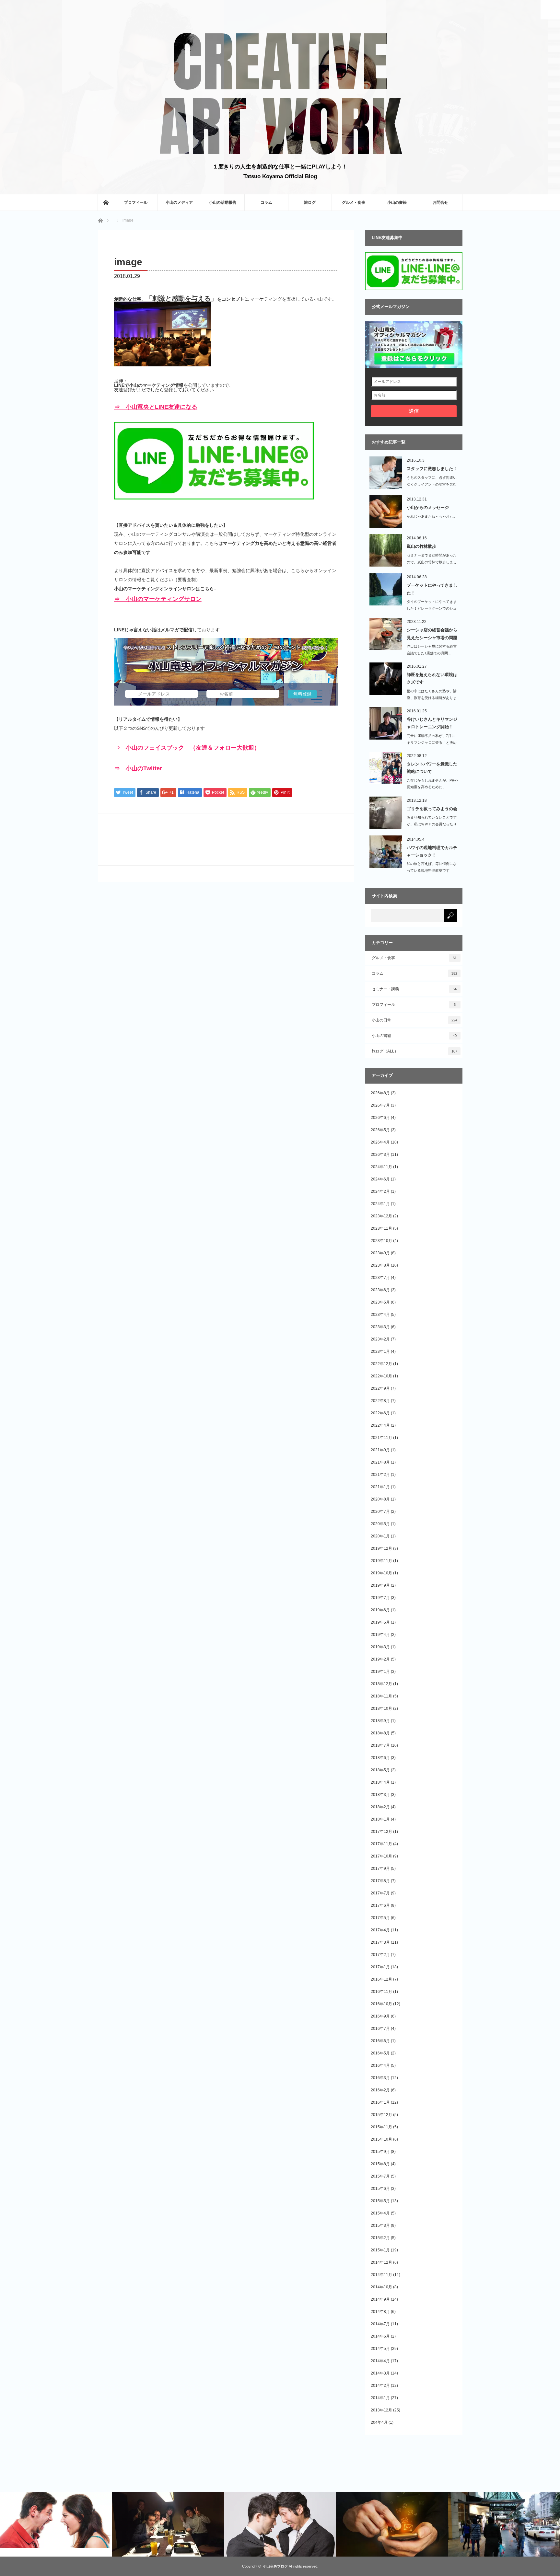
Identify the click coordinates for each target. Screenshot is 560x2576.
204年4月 (379, 2422)
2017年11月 (381, 1844)
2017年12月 (381, 1832)
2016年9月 (380, 2016)
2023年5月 (380, 1302)
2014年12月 (381, 2262)
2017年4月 (380, 1930)
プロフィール (136, 202)
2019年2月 (380, 1659)
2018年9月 (380, 1721)
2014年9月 (380, 2299)
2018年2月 (380, 1807)
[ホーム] (106, 202)
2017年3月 (380, 1942)
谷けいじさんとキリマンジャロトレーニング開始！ (432, 723)
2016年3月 (380, 2078)
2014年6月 (380, 2336)
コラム (266, 202)
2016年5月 (380, 2053)
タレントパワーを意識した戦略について (432, 768)
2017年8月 (380, 1881)
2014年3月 (380, 2373)
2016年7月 (380, 2029)
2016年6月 (380, 2041)
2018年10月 (381, 1708)
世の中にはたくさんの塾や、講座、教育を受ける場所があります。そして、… (432, 698)
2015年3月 (380, 2225)
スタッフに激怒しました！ (432, 469)
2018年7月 (380, 1745)
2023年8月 (380, 1265)
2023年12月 (381, 1216)
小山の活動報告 (223, 202)
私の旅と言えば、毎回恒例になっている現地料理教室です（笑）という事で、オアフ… (432, 870)
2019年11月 (381, 1561)
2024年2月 (380, 1191)
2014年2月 (380, 2386)
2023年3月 (380, 1327)
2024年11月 (381, 1167)
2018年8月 (380, 1733)
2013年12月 (381, 2410)
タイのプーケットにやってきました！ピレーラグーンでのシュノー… (432, 608)
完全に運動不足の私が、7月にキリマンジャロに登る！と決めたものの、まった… (432, 742)
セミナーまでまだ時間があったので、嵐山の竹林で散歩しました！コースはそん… (432, 562)
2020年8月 (380, 1499)
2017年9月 (380, 1869)
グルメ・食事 (354, 202)
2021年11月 (381, 1438)
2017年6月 (380, 1905)
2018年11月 (381, 1696)
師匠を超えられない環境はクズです (432, 678)
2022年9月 (380, 1388)
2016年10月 (381, 2004)
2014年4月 (380, 2361)
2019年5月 (380, 1622)
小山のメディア (179, 202)
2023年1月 (380, 1351)
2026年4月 (380, 1142)
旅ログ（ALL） (414, 1051)
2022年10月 (381, 1376)
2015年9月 (380, 2152)
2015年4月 (380, 2213)
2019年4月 (380, 1635)
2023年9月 (380, 1253)
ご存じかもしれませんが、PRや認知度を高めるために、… (432, 784)
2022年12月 (381, 1364)
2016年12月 (381, 1979)
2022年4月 (380, 1425)
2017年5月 (380, 1918)
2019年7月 (380, 1598)
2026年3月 (380, 1155)
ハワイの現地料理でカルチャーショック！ (432, 851)
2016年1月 (380, 2102)
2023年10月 (381, 1241)
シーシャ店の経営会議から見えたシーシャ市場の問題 (432, 634)
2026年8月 (380, 1093)
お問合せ (440, 202)
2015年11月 (381, 2127)
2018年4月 (380, 1782)
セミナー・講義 (414, 989)
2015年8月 (380, 2164)
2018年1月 (380, 1819)
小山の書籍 (397, 202)
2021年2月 (380, 1475)
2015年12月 (381, 2115)
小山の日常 (414, 1020)
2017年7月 (380, 1893)
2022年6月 (380, 1413)
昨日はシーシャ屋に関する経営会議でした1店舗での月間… (432, 650)
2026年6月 (380, 1118)
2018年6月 (380, 1758)
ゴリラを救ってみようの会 (432, 809)
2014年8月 (380, 2312)
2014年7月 (380, 2324)
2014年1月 (380, 2398)
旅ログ (310, 202)
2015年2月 (380, 2238)
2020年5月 (380, 1524)
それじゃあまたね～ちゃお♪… (431, 516)
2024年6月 (380, 1179)
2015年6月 (380, 2189)
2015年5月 (380, 2201)
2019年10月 (381, 1573)
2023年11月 (381, 1228)
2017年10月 (381, 1856)
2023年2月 (380, 1339)
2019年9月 (380, 1585)
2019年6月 (380, 1610)
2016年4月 (380, 2065)
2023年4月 (380, 1315)
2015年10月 (381, 2139)
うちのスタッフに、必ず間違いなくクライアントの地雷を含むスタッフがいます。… (432, 484)
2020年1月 (380, 1536)
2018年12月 (381, 1684)
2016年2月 (380, 2090)
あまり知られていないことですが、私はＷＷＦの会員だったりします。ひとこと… (432, 824)
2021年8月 (380, 1462)
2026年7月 (380, 1105)
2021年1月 (380, 1487)
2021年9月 (380, 1450)
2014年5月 (380, 2349)
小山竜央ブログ (275, 2566)
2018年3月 (380, 1795)
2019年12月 (381, 1548)
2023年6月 (380, 1290)
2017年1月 (380, 1967)
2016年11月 (381, 1992)
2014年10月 (381, 2287)
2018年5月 (380, 1770)
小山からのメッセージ (428, 507)
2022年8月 (380, 1401)
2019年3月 (380, 1647)
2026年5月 (380, 1130)
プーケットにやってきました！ (432, 589)
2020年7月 (380, 1512)
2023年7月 (380, 1278)
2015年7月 (380, 2176)
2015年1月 (380, 2250)
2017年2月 (380, 1955)
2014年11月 (381, 2275)
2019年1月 (380, 1672)
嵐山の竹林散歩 (421, 546)
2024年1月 (380, 1204)
